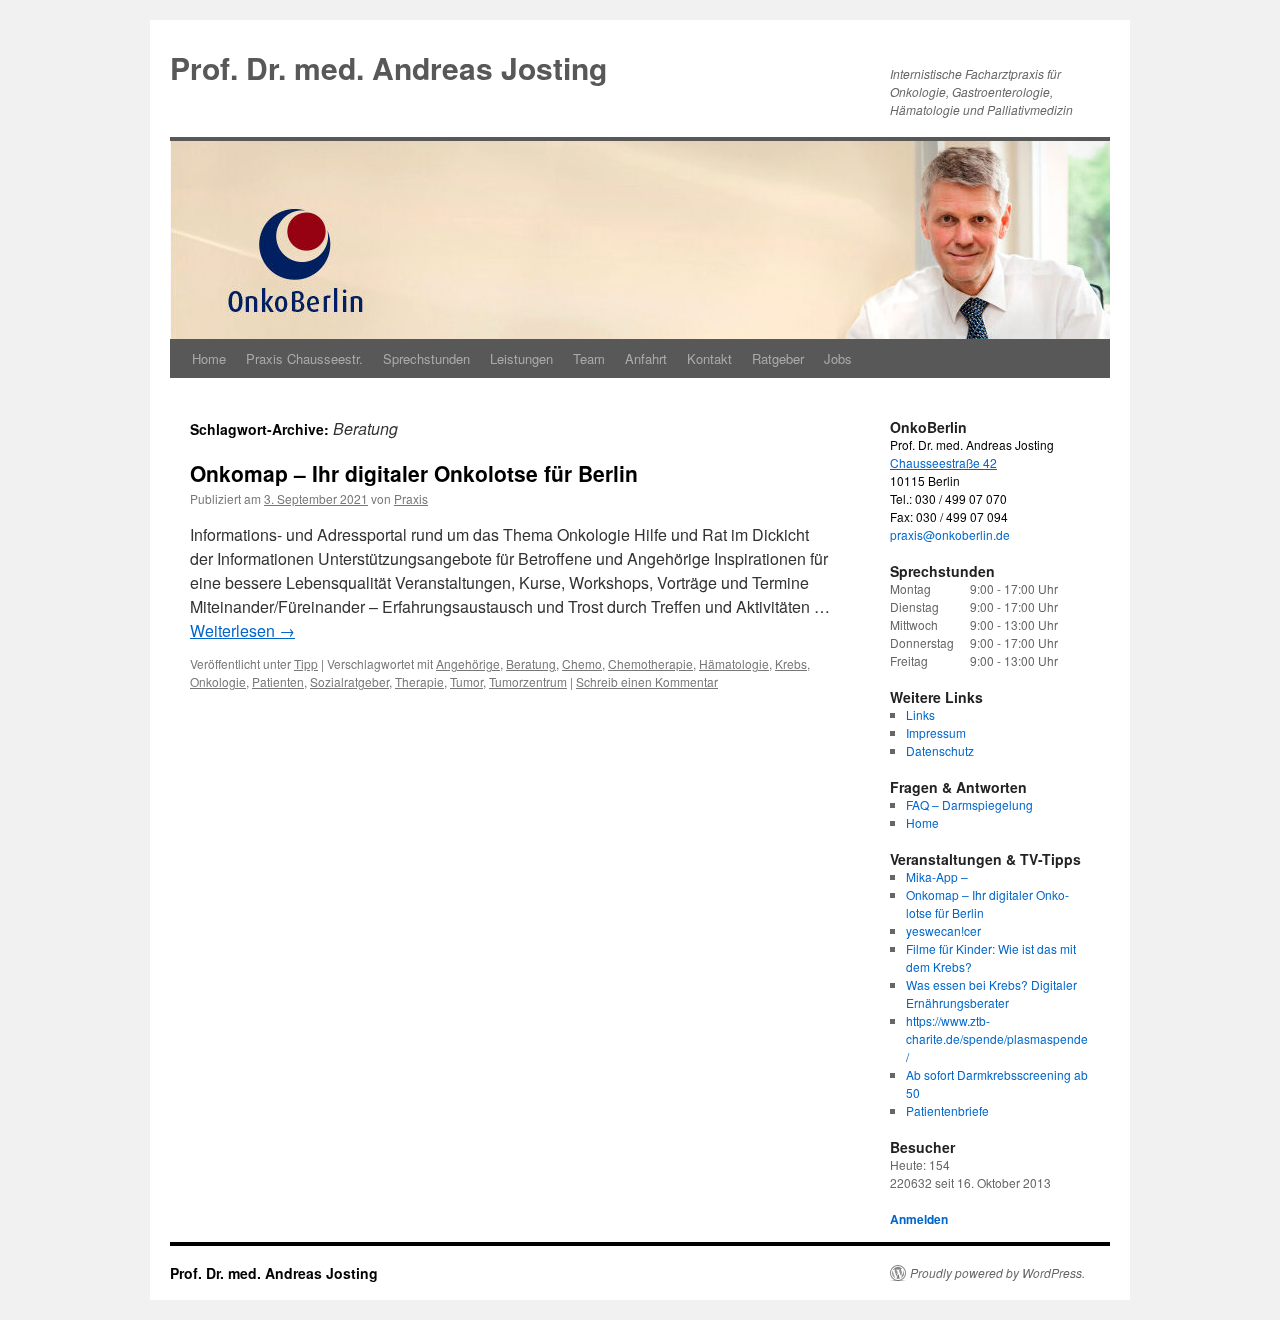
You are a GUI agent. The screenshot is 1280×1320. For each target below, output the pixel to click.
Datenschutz (940, 750)
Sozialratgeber (349, 681)
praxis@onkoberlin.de (950, 534)
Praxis (411, 498)
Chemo (582, 663)
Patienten (278, 681)
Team (589, 358)
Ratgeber (778, 358)
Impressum (936, 732)
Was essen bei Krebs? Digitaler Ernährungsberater (991, 993)
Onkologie (218, 681)
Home (209, 358)
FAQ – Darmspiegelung (969, 804)
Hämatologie (734, 663)
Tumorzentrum (528, 681)
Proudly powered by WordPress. (997, 1273)
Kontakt (709, 358)
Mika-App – (937, 876)
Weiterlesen (242, 630)
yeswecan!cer (943, 930)
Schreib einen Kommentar (647, 681)
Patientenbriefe (947, 1110)
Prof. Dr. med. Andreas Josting (388, 67)
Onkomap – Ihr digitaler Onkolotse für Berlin (414, 473)
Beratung (531, 663)
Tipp (306, 663)
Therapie (419, 681)
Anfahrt (646, 358)
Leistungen (521, 358)
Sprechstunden (426, 358)
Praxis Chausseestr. (304, 358)
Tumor (466, 681)
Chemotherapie (650, 663)
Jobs (838, 358)
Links (920, 714)
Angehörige (468, 663)
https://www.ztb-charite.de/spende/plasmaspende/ (997, 1038)
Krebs (791, 663)
